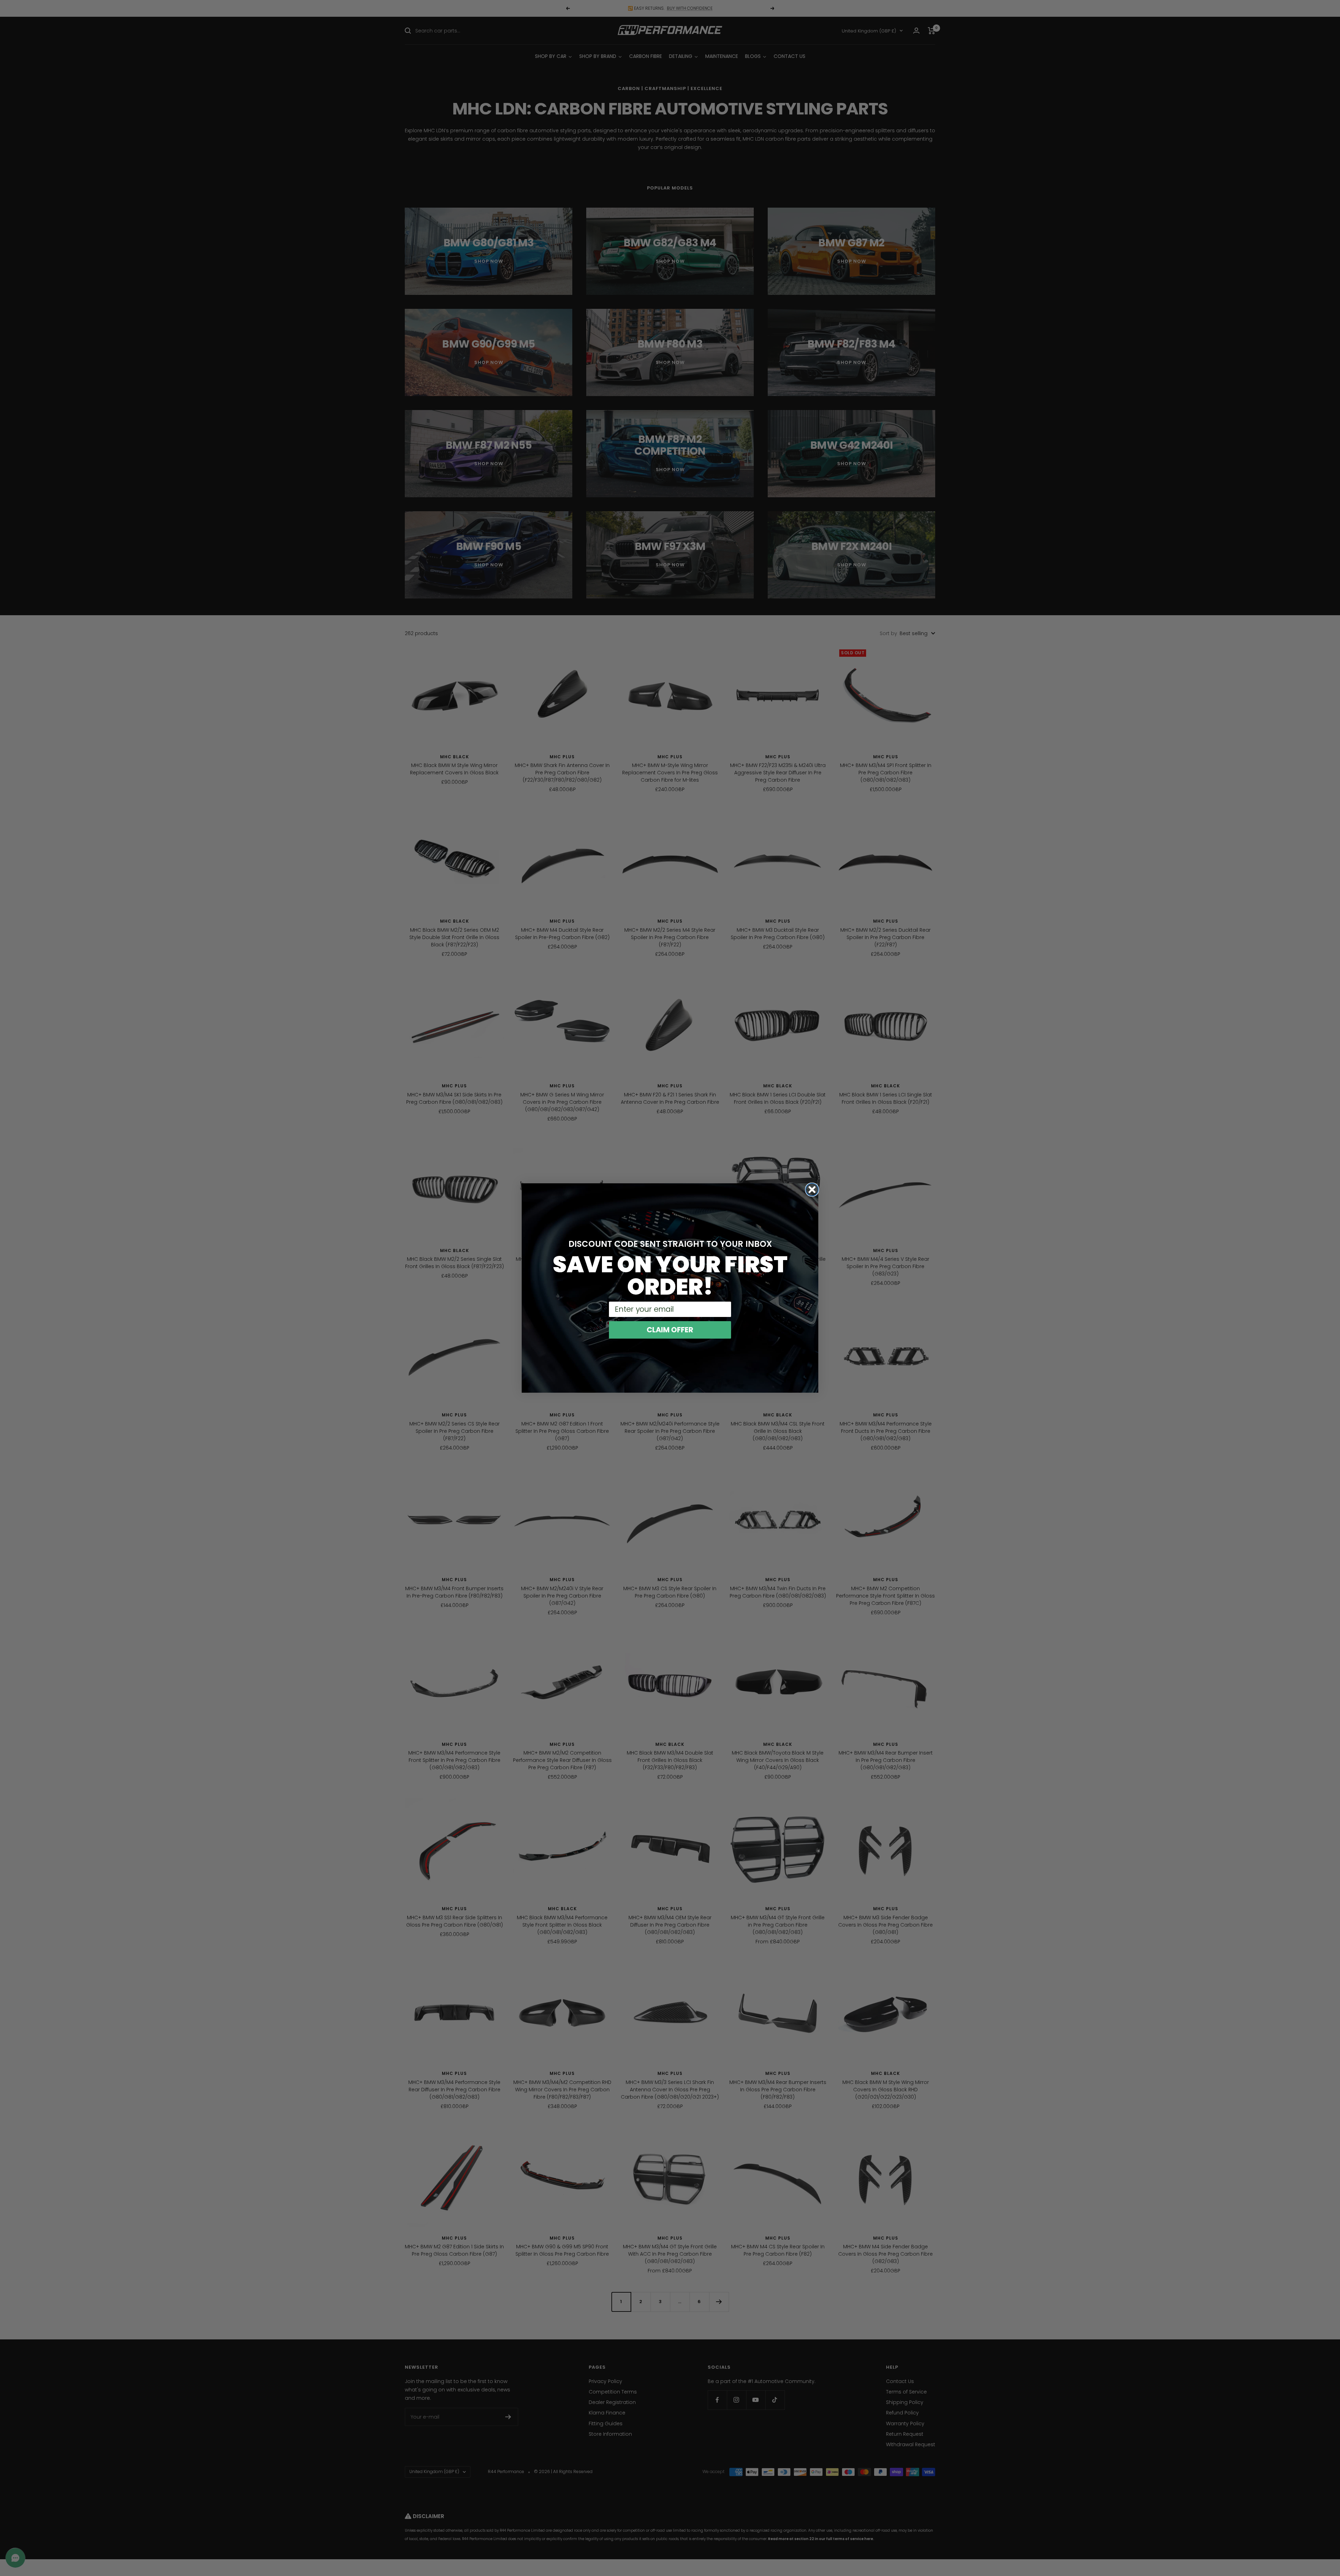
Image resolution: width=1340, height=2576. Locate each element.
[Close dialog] (812, 1190)
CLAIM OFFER (670, 1330)
